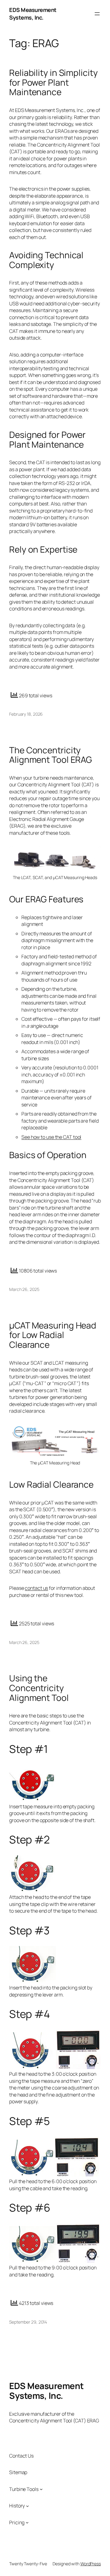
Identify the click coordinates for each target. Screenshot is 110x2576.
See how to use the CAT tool (51, 1137)
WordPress (91, 2564)
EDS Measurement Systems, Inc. (33, 14)
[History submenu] (28, 2506)
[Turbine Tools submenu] (41, 2489)
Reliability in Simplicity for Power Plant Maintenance (53, 82)
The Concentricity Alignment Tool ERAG (51, 755)
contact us (36, 1588)
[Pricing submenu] (27, 2522)
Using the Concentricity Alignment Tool (39, 1688)
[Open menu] (97, 14)
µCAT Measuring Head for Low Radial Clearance (53, 1335)
